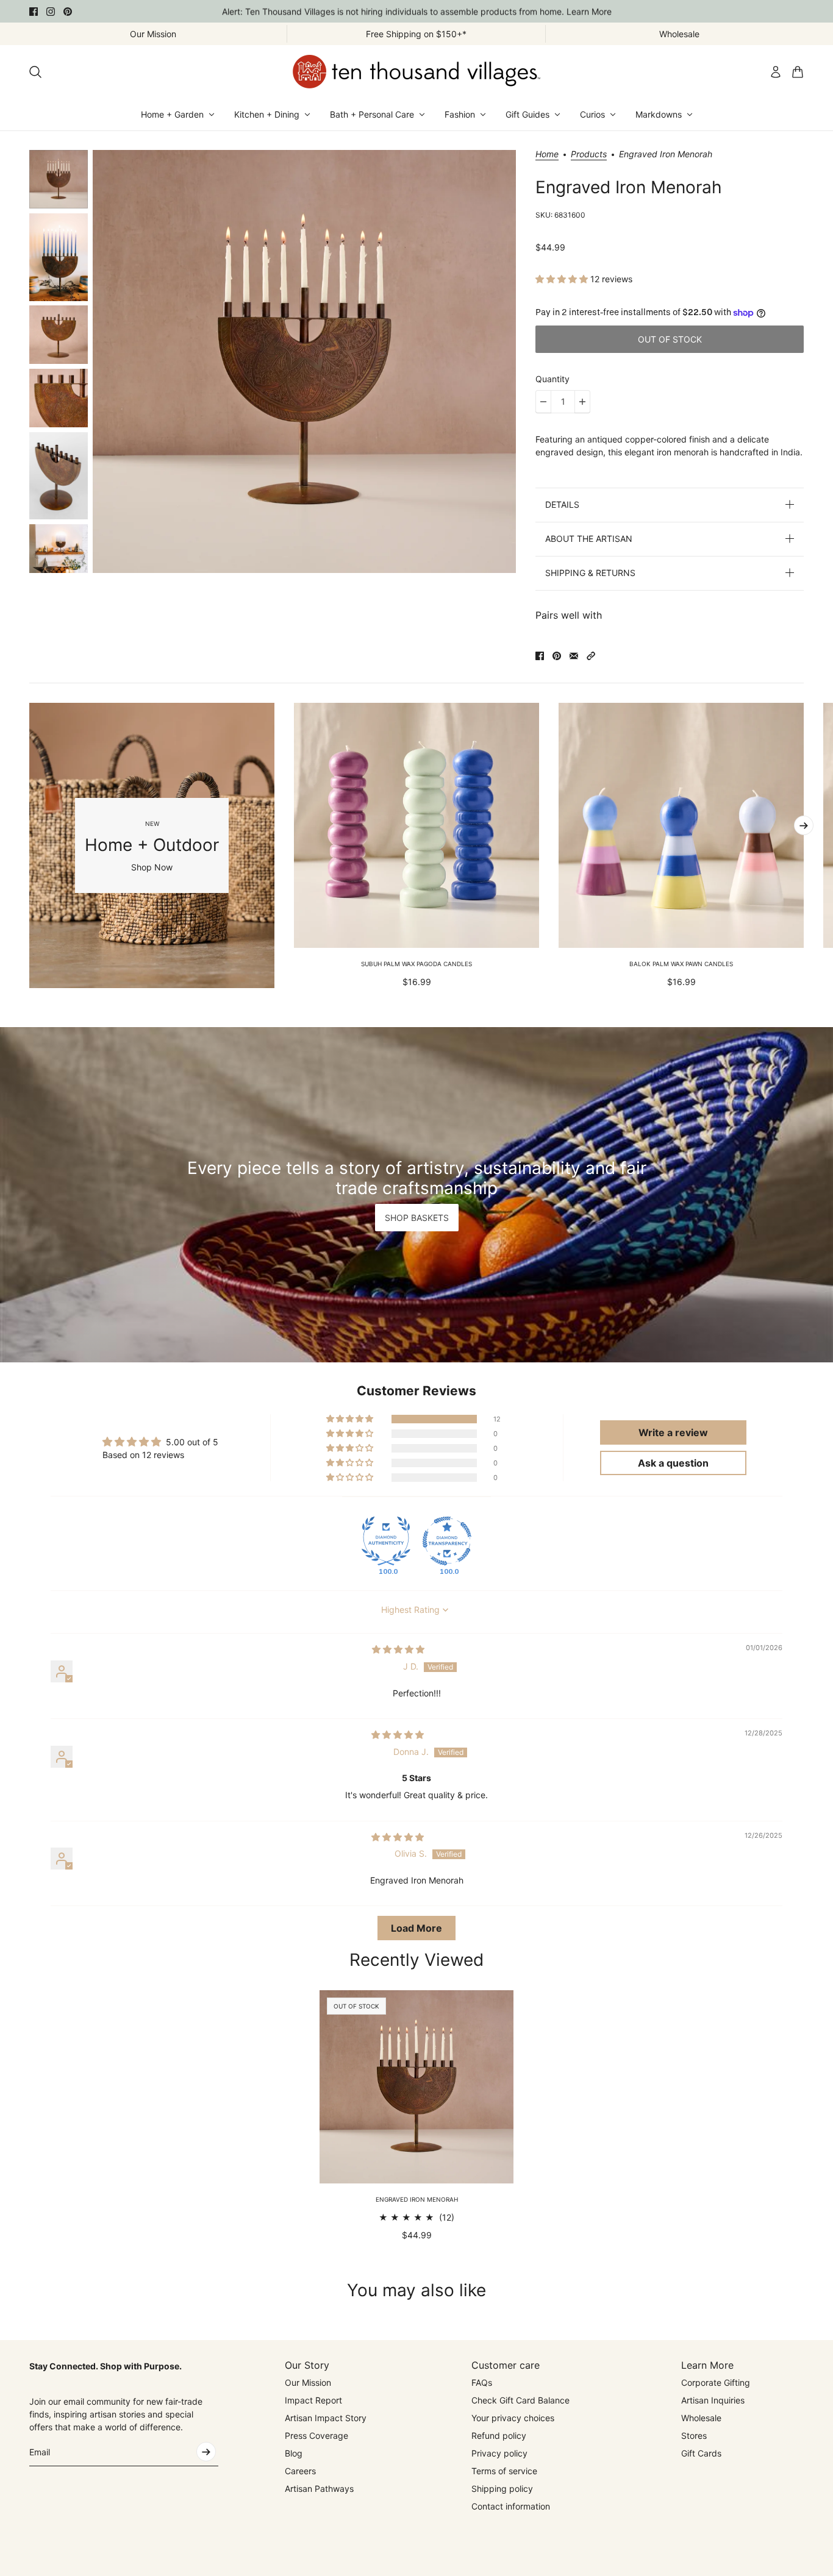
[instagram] (51, 12)
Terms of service (504, 2471)
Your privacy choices (513, 2418)
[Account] (776, 72)
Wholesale (701, 2418)
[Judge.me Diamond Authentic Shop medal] (386, 1541)
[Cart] (798, 72)
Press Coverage (316, 2435)
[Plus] (582, 402)
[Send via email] (574, 656)
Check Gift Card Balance (520, 2400)
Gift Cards (701, 2453)
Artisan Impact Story (326, 2418)
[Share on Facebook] (540, 656)
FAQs (482, 2382)
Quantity (552, 379)
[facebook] (34, 12)
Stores (694, 2435)
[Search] (35, 72)
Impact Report (313, 2400)
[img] (398, 1649)
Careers (300, 2471)
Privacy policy (499, 2453)
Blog (294, 2453)
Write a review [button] (673, 1432)
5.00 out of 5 (192, 1442)
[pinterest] (68, 12)
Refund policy (499, 2435)
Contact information (511, 2506)
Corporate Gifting (716, 2382)
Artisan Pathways (319, 2489)
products (589, 155)
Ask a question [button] (673, 1463)
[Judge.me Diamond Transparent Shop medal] (447, 1541)
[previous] (29, 845)
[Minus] (543, 402)
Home (547, 155)
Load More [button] (416, 1928)
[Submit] (206, 2452)
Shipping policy (502, 2489)
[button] (563, 279)
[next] (804, 825)
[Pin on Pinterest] (557, 656)
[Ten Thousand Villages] (416, 72)
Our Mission (308, 2382)
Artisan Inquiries (713, 2400)
